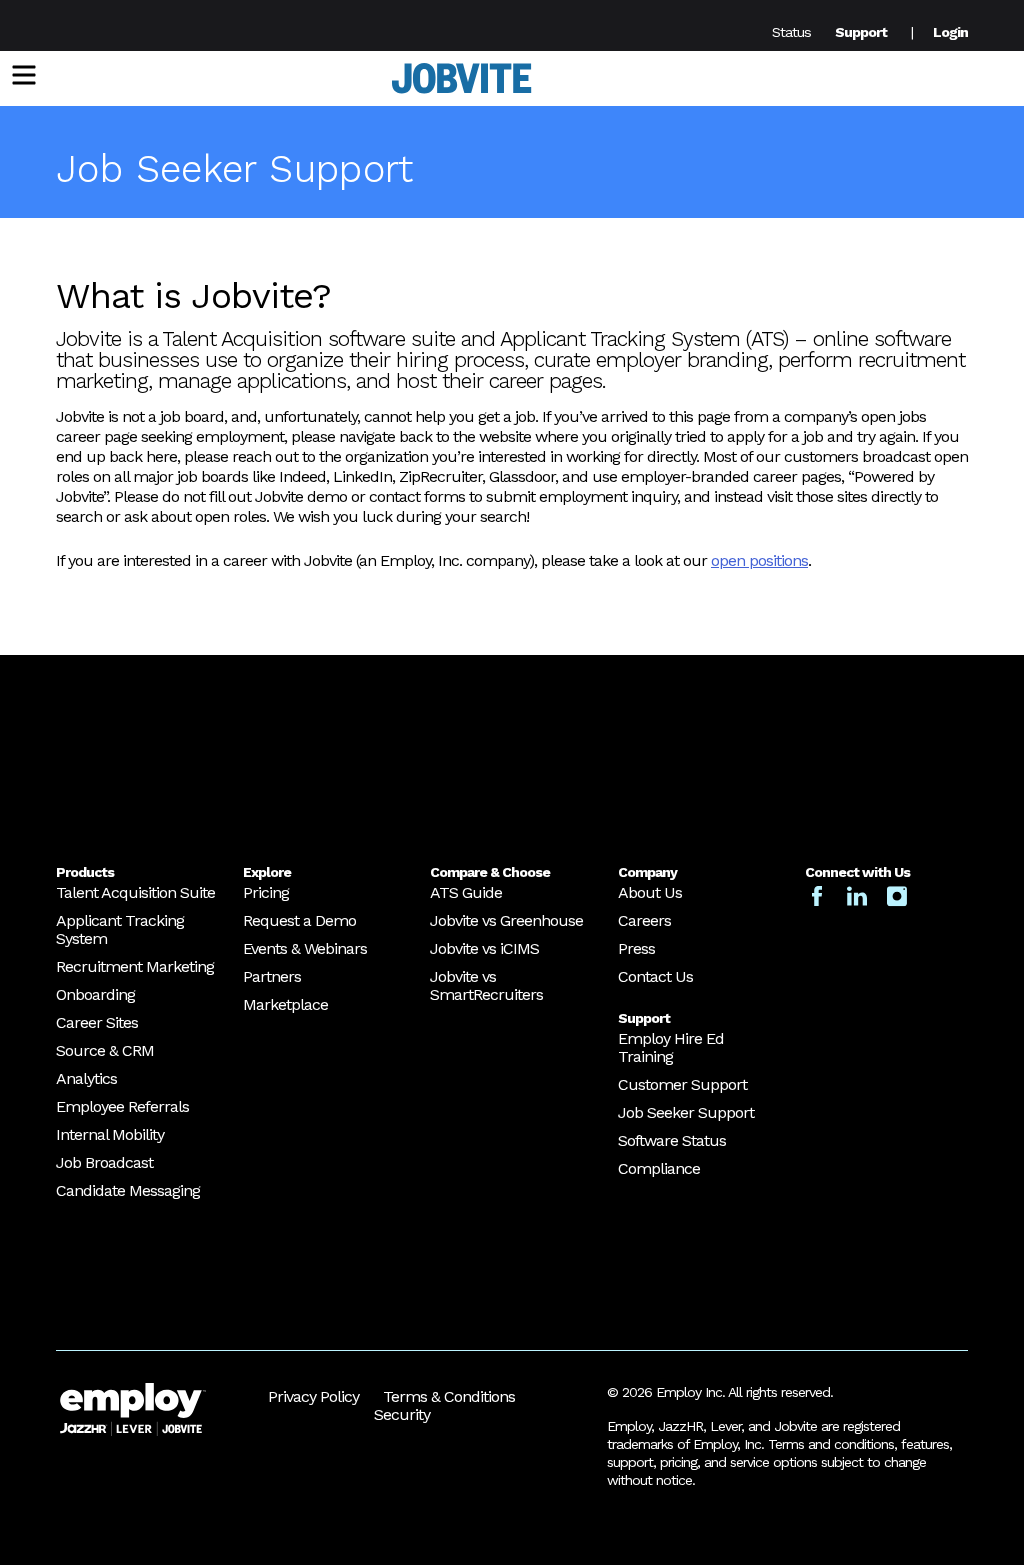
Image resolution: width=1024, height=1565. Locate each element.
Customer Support (682, 1084)
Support (861, 32)
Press (636, 948)
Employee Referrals (122, 1106)
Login (950, 32)
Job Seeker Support (686, 1112)
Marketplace (285, 1004)
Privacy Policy (313, 1396)
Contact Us (655, 976)
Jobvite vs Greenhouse (506, 920)
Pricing (266, 892)
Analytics (86, 1078)
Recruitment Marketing (135, 966)
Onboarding (95, 994)
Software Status (672, 1140)
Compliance (659, 1168)
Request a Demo (299, 920)
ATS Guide (466, 892)
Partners (272, 976)
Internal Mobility (110, 1134)
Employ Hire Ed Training (671, 1047)
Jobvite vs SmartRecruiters (486, 985)
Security (402, 1414)
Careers (644, 920)
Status (791, 32)
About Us (650, 892)
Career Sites (97, 1022)
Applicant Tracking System (120, 929)
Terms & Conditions (449, 1396)
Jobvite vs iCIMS (484, 948)
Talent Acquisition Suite (135, 892)
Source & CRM (105, 1050)
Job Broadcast (104, 1162)
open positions (759, 560)
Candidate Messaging (128, 1190)
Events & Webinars (305, 948)
